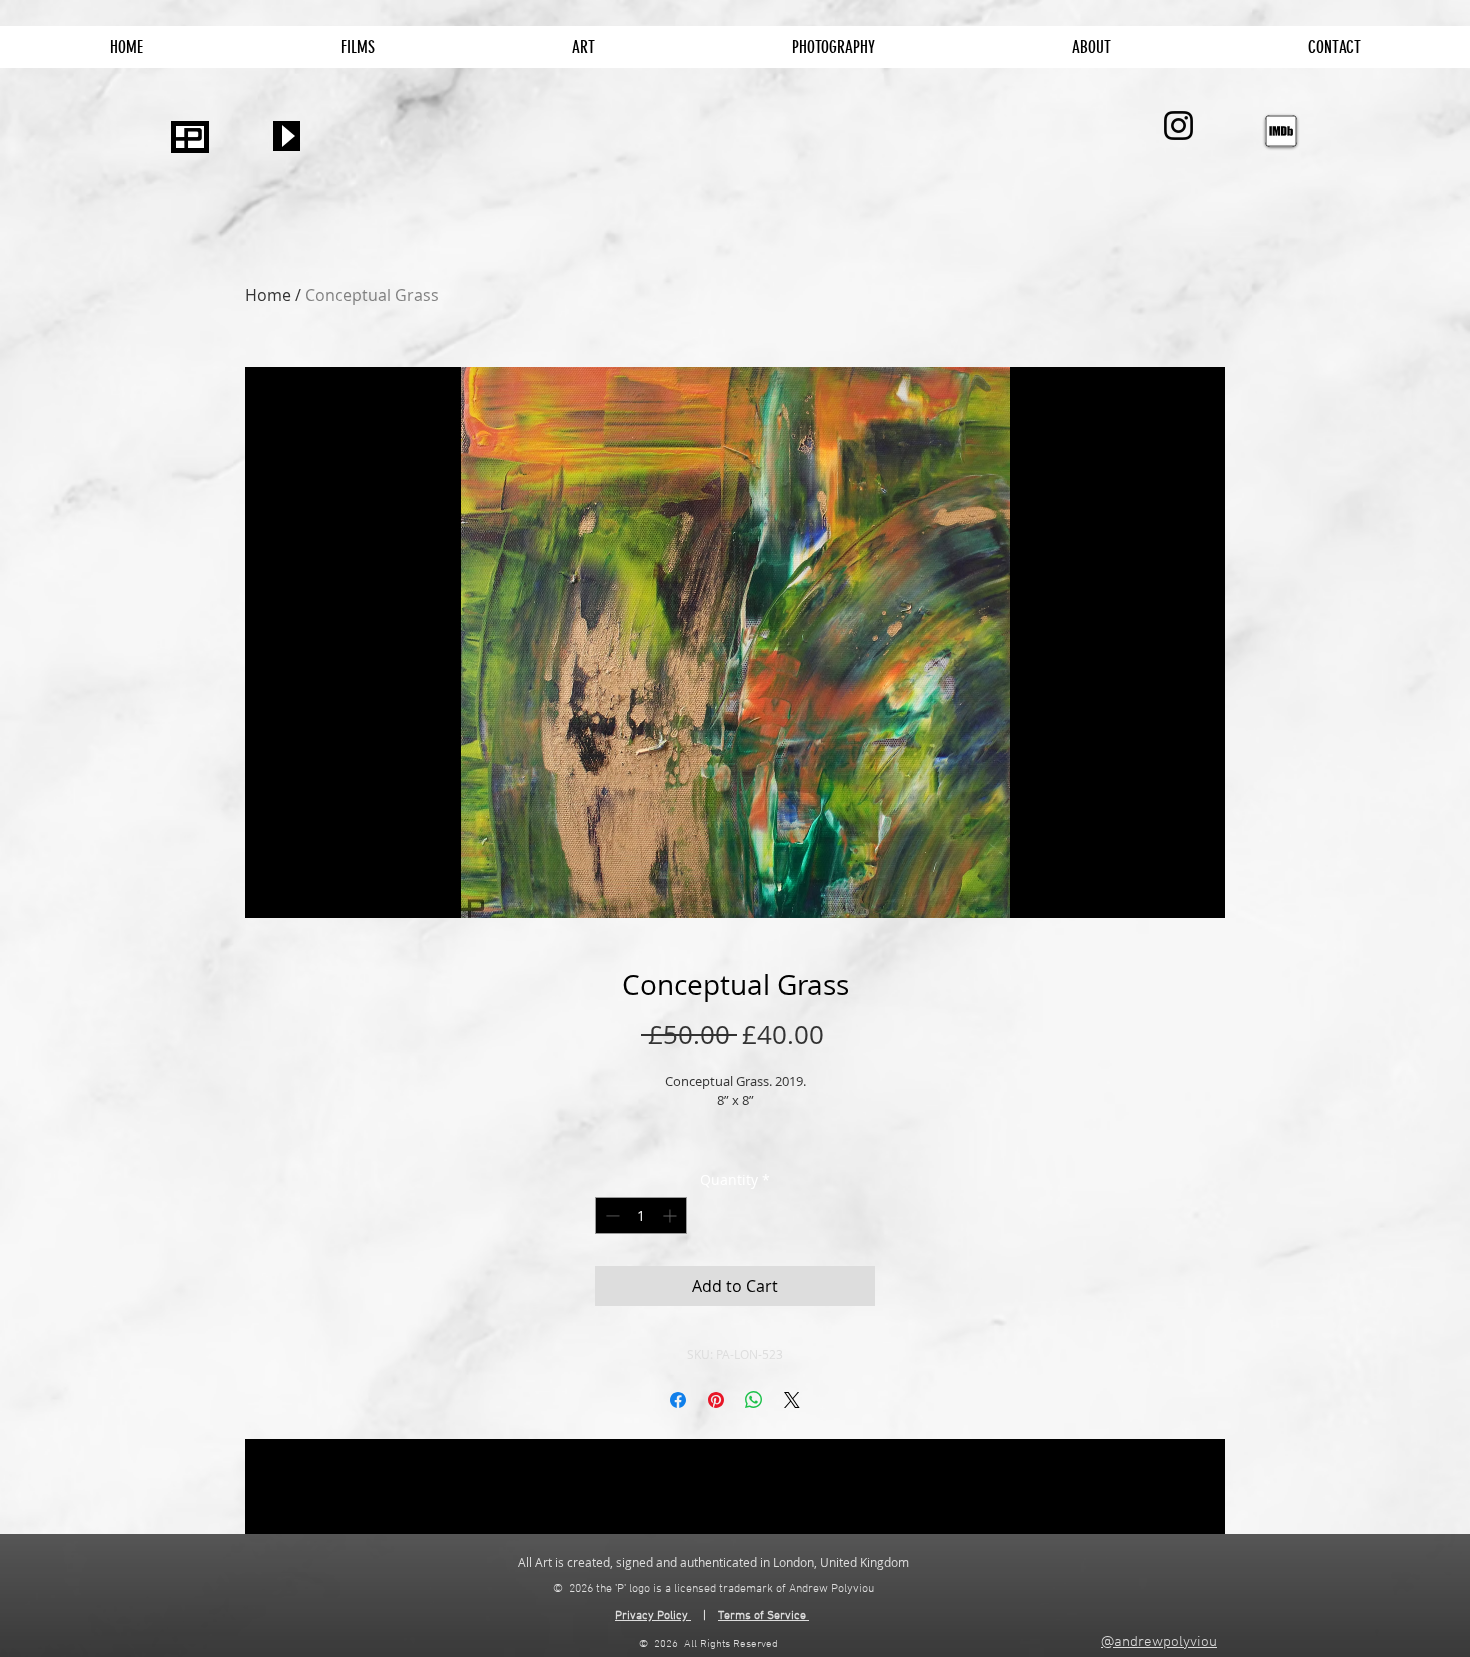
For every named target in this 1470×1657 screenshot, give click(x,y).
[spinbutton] (641, 1215)
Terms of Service (762, 1616)
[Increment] (671, 1215)
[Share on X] (792, 1400)
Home (268, 295)
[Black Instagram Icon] (1178, 125)
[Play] (286, 136)
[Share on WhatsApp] (754, 1400)
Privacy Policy (653, 1616)
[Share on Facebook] (678, 1400)
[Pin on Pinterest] (716, 1400)
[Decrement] (610, 1215)
